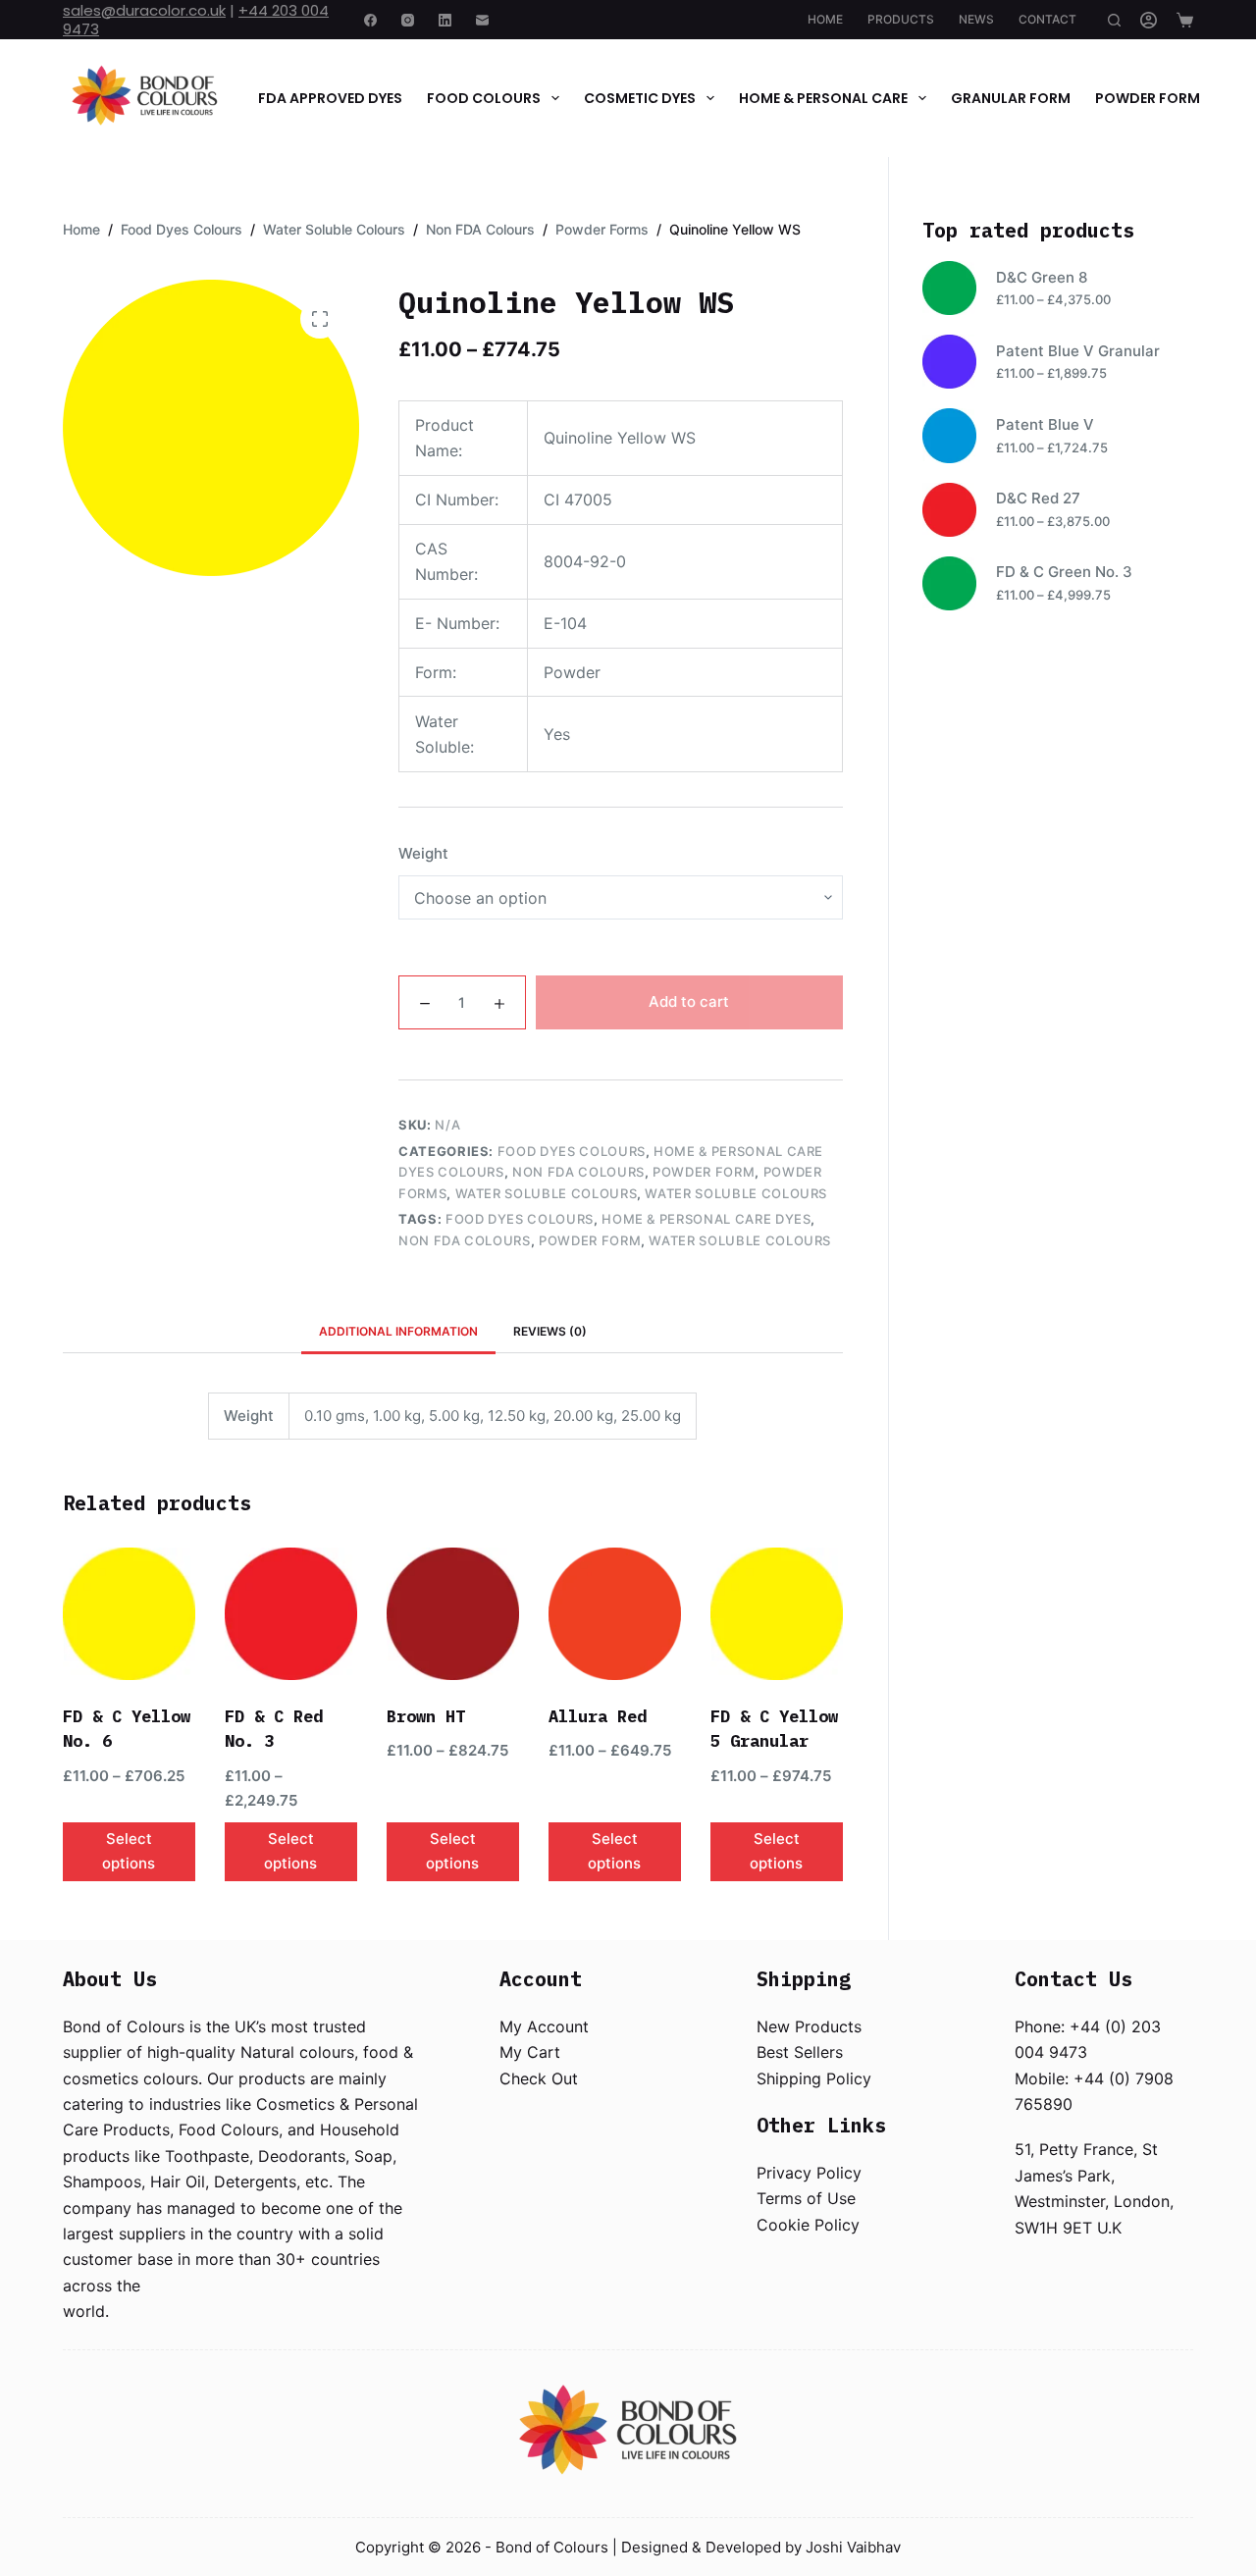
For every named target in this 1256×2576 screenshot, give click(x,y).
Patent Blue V (1045, 424)
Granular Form (1011, 98)
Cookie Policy (808, 2225)
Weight (423, 853)
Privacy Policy (809, 2173)
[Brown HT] (453, 1614)
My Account (544, 2026)
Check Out (539, 2078)
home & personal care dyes (706, 1219)
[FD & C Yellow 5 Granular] (777, 1614)
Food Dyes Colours (572, 1151)
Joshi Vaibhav (853, 2547)
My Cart (530, 2052)
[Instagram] (408, 20)
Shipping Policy (814, 2078)
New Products (809, 2026)
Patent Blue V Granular (1078, 351)
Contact (1047, 19)
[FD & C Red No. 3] (291, 1614)
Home (825, 19)
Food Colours (484, 98)
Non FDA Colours (578, 1172)
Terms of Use (806, 2198)
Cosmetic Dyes (640, 98)
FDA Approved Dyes (330, 98)
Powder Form (1148, 98)
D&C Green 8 (1042, 277)
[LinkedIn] (445, 20)
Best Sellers (800, 2052)
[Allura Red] (615, 1614)
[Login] (1149, 20)
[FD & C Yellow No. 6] (129, 1614)
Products (901, 19)
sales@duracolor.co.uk (144, 10)
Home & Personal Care (823, 98)
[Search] (1114, 20)
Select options (129, 1851)
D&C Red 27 (1038, 498)
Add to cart (689, 1001)
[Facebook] (370, 20)
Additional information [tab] (398, 1331)
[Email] (482, 20)
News (976, 19)
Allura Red (598, 1716)
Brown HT (426, 1716)
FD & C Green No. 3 (1064, 572)
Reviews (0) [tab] (550, 1331)
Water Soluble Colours (547, 1193)
